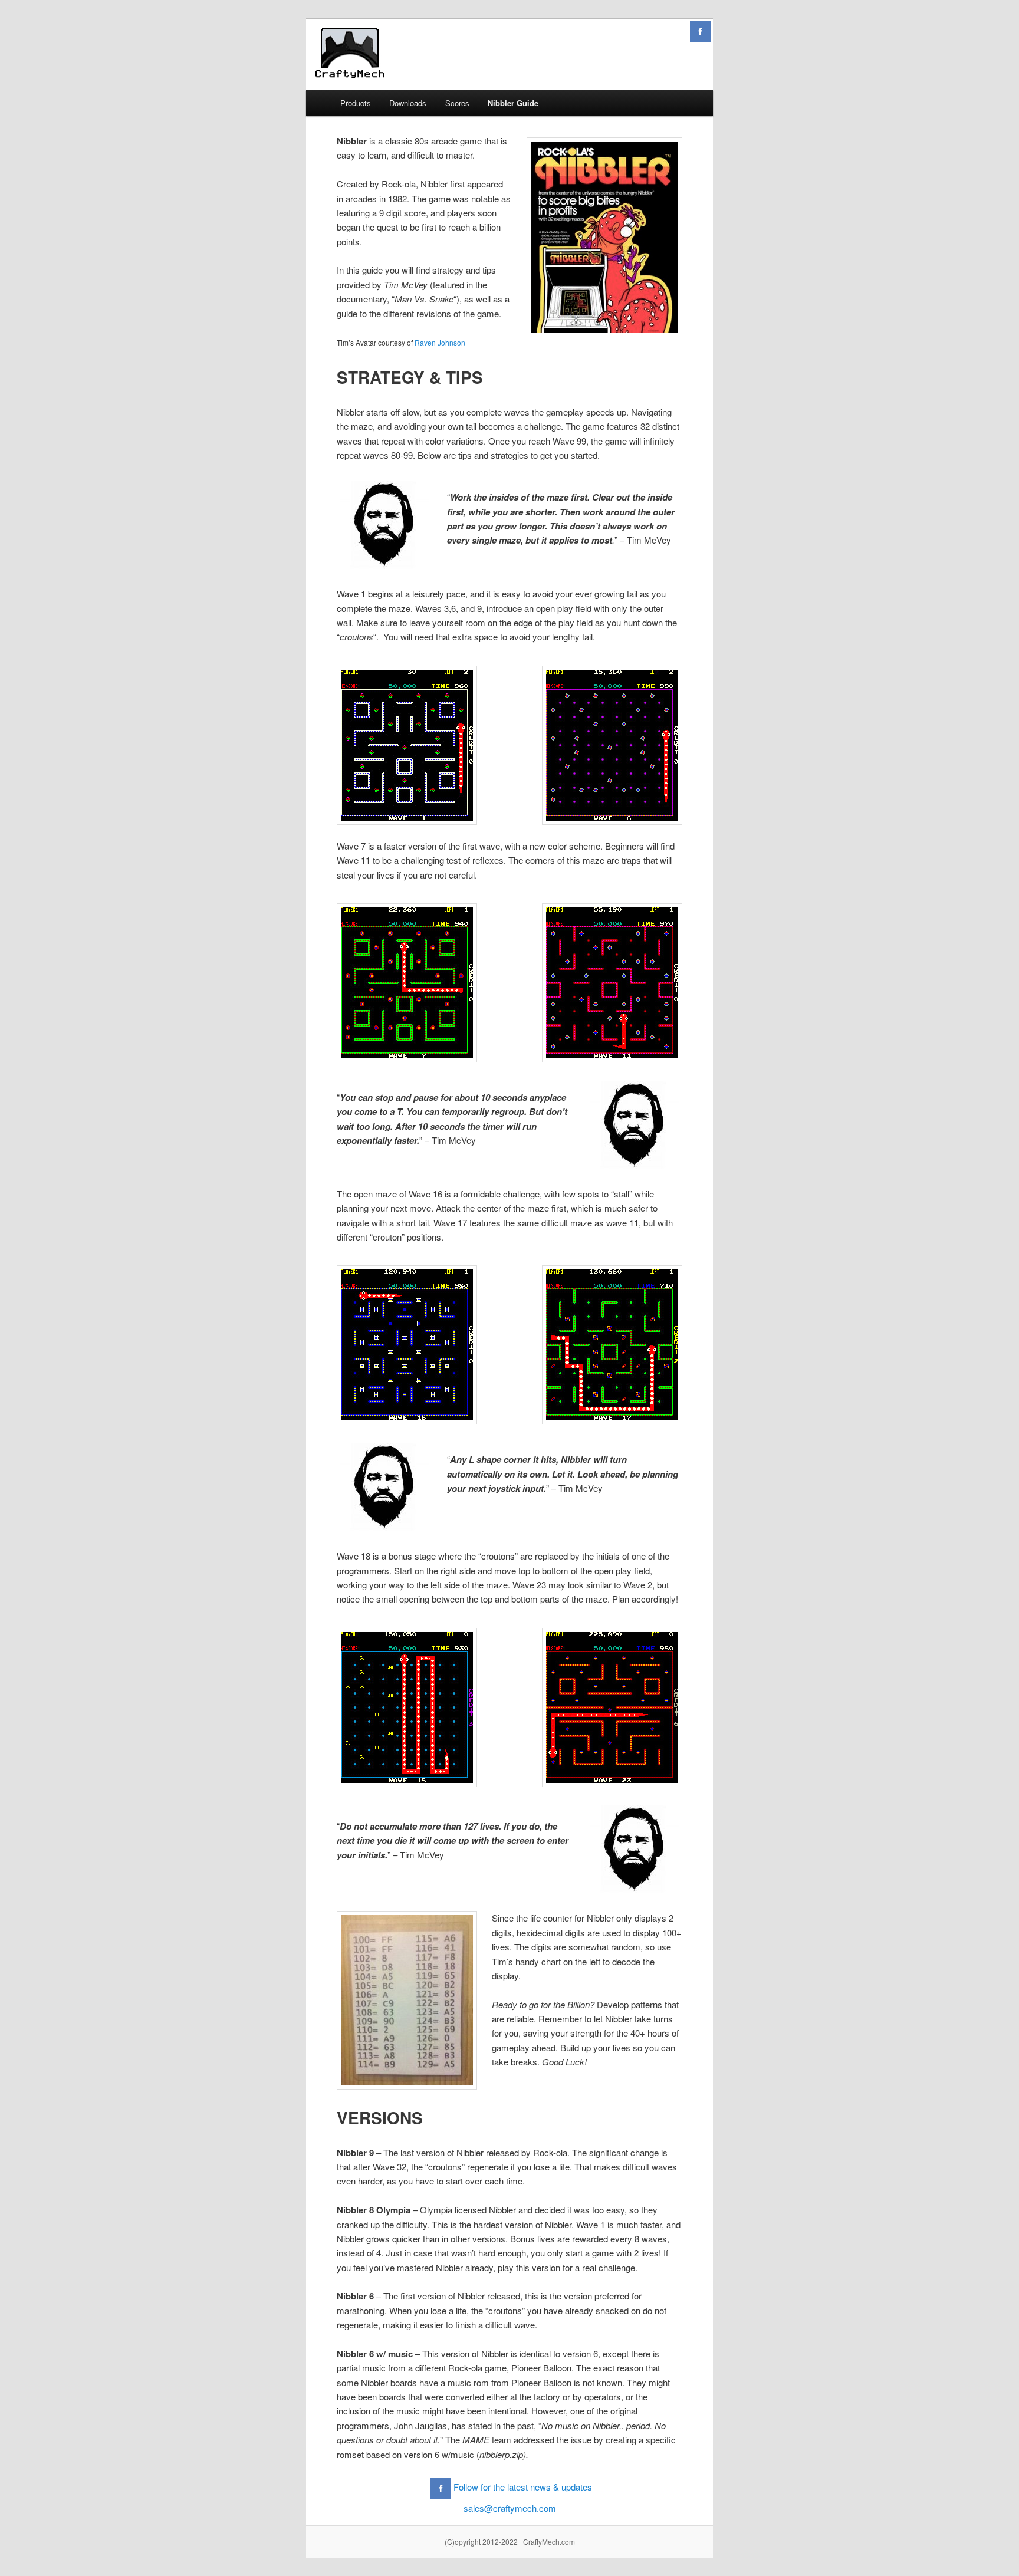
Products (356, 103)
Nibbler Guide (513, 103)
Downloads (408, 103)
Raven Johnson (440, 342)
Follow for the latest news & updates (523, 2487)
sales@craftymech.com (510, 2508)
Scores (457, 103)
